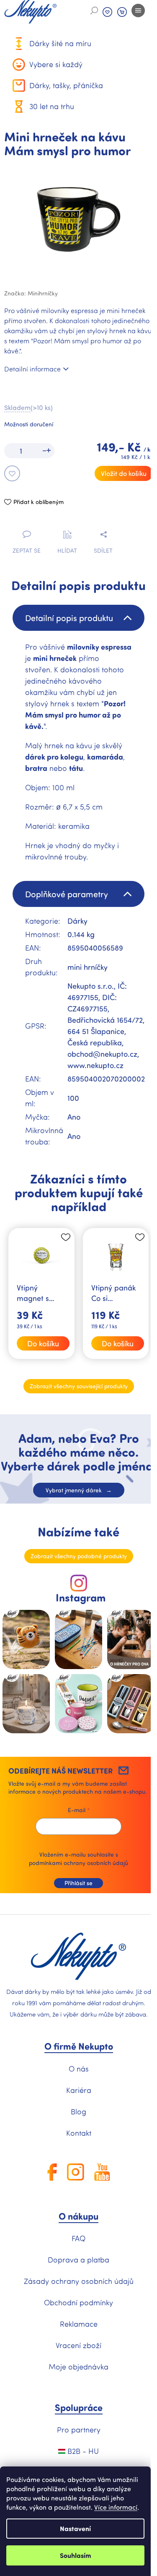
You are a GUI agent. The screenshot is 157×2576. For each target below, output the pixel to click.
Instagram (81, 1598)
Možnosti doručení (29, 424)
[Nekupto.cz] (78, 1957)
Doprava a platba (78, 2260)
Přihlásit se (78, 1883)
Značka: (31, 293)
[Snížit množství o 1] (42, 451)
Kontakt (79, 2133)
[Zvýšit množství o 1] (50, 451)
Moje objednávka (78, 2367)
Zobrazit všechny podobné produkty (79, 1556)
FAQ (78, 2238)
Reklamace (79, 2324)
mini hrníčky (88, 967)
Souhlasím (76, 2555)
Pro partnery (79, 2430)
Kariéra (79, 2090)
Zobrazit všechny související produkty (79, 1386)
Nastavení (75, 2528)
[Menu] (138, 10)
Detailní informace (32, 369)
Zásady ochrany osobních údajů (79, 2281)
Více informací (116, 2507)
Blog (78, 2111)
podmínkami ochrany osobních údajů (78, 1863)
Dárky (77, 921)
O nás (79, 2069)
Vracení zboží (78, 2345)
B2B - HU (82, 2451)
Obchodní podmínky (78, 2302)
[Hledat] (94, 10)
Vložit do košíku (124, 473)
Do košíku (43, 1343)
